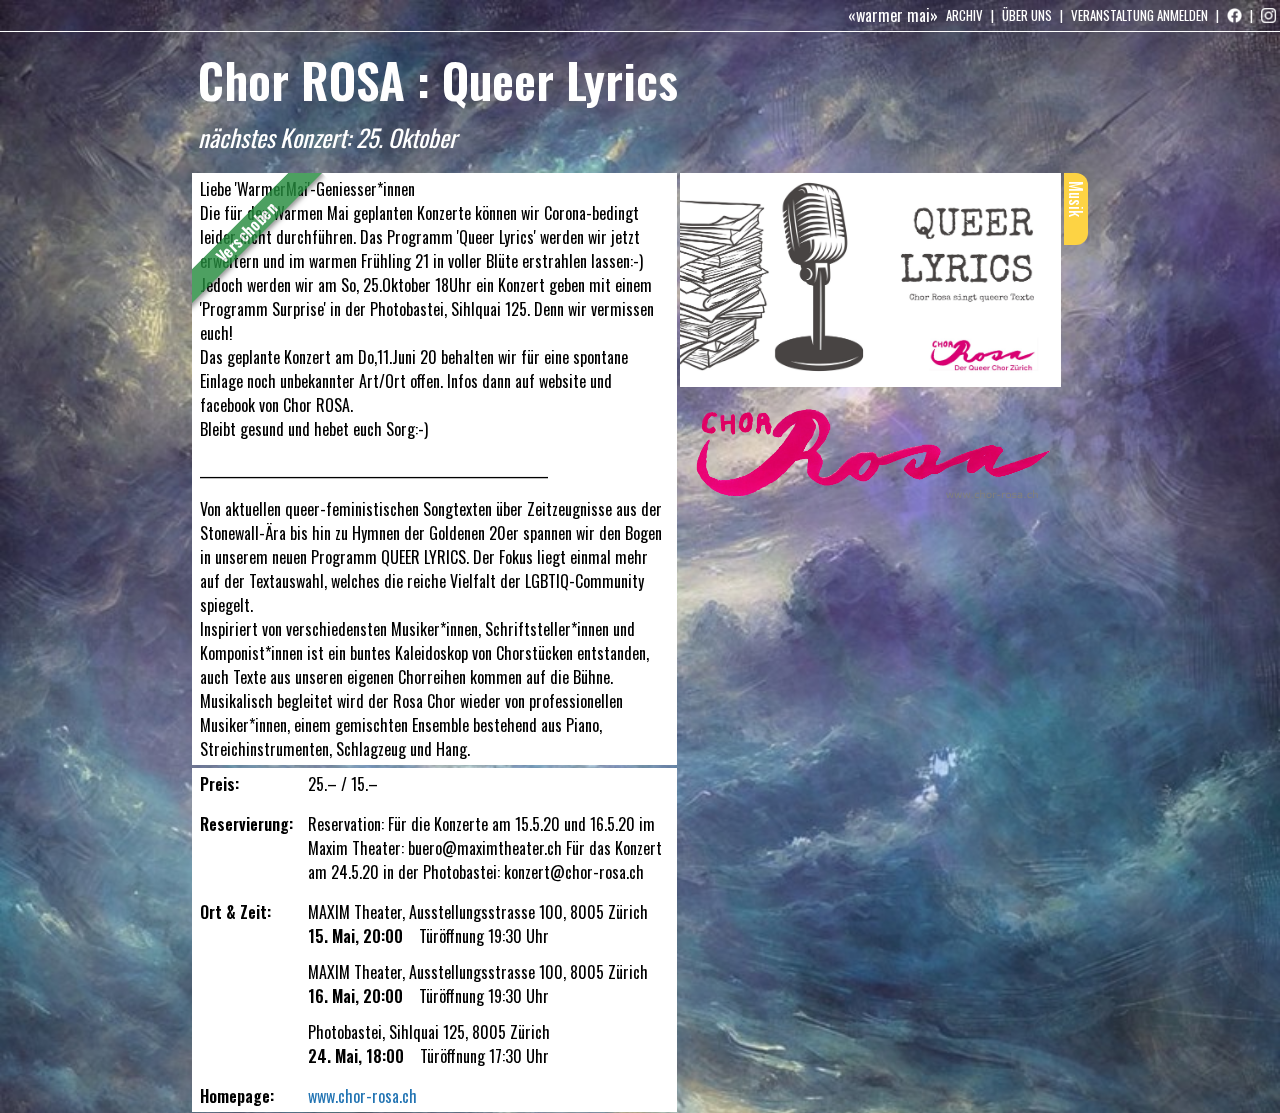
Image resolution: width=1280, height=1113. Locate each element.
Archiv (964, 15)
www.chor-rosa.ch (362, 1096)
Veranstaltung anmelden (1139, 15)
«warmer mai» (893, 15)
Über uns (1027, 15)
